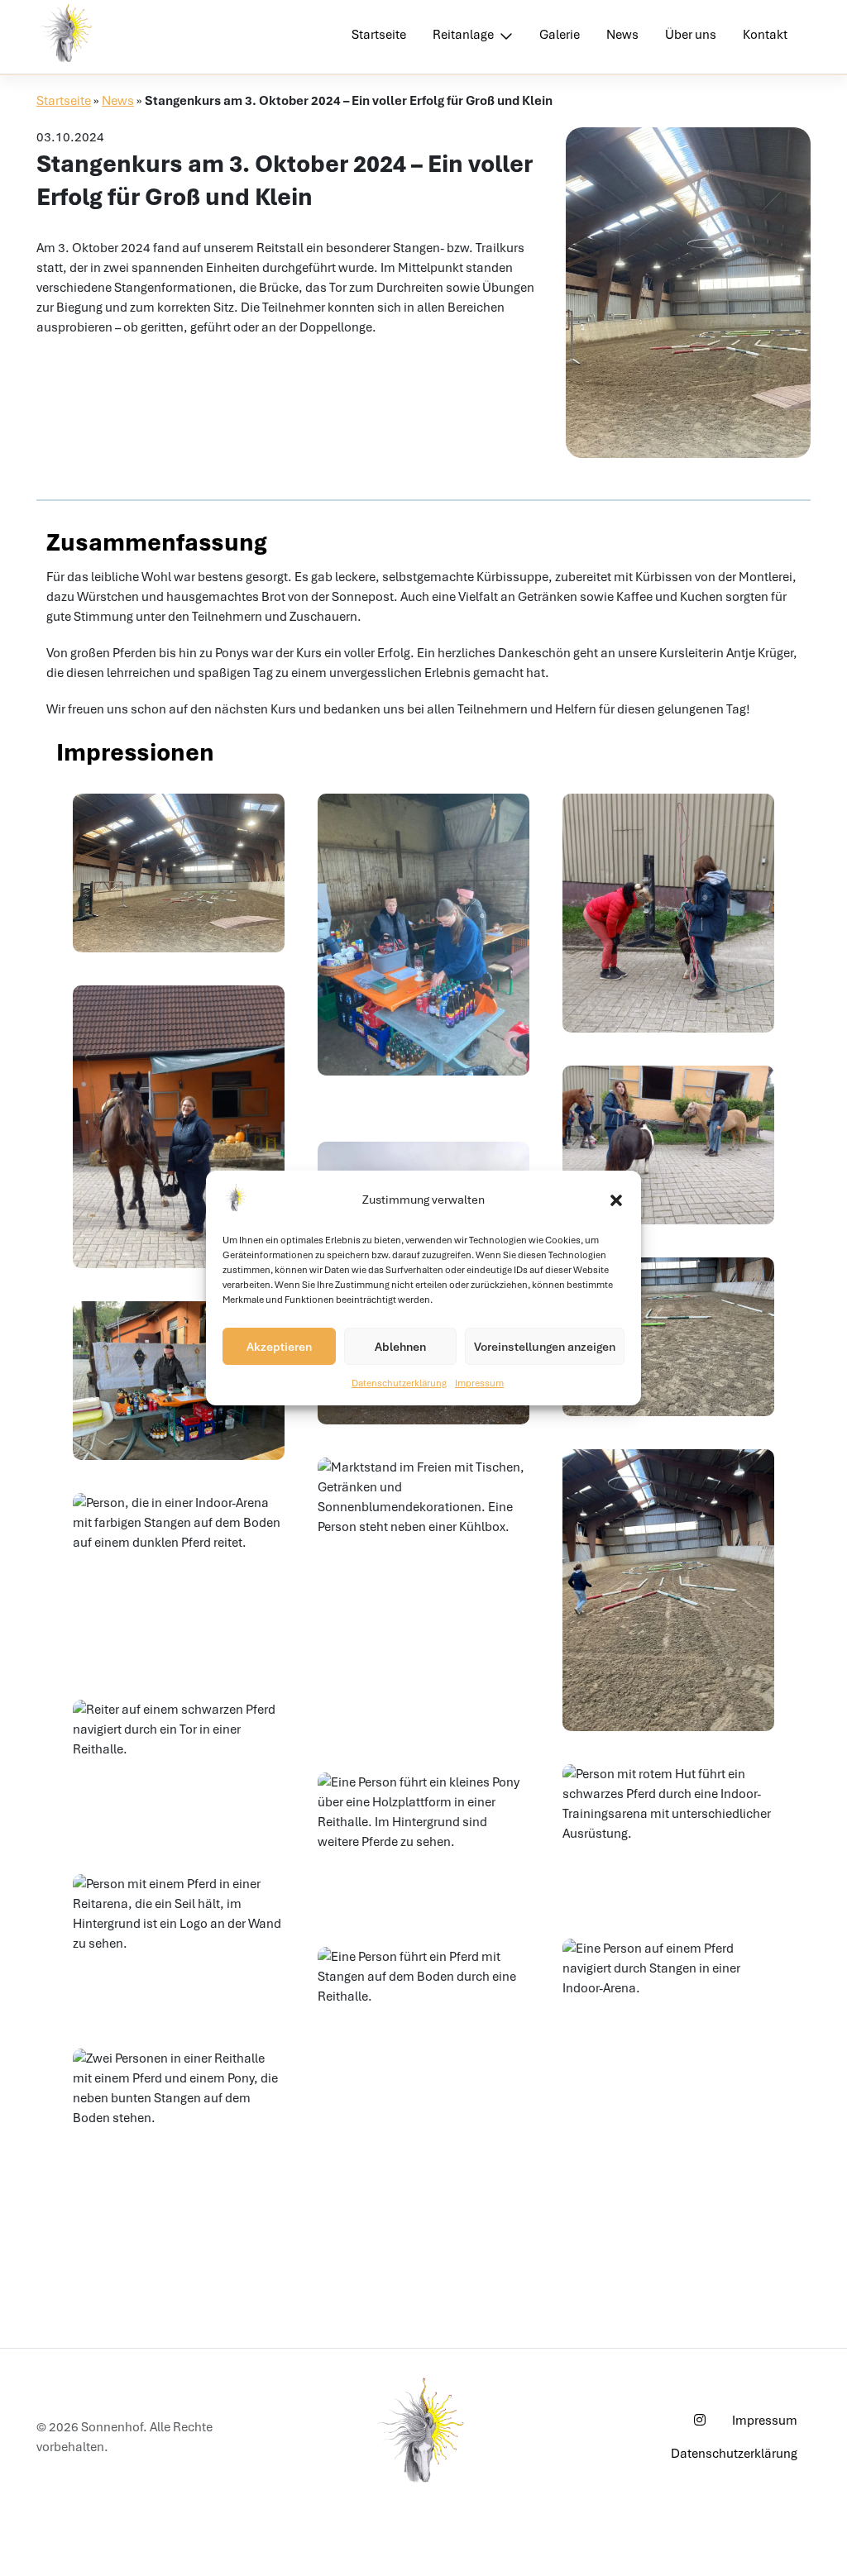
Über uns (691, 35)
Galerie (560, 35)
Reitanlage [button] (464, 35)
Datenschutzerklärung (399, 1383)
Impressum (479, 1383)
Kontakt (765, 35)
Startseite (379, 35)
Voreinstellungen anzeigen (545, 1347)
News (622, 35)
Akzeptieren (279, 1347)
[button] (616, 1200)
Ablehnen (400, 1347)
